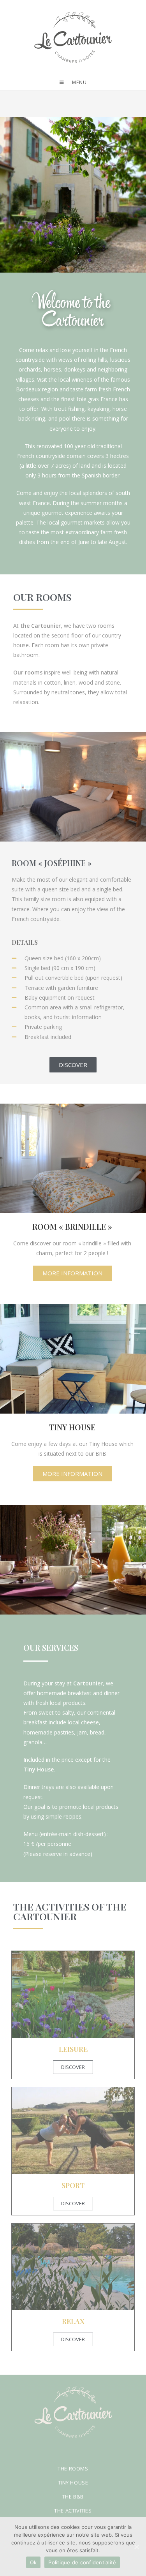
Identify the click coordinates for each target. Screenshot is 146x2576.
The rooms (73, 2469)
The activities (73, 2511)
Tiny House (73, 2483)
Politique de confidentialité (82, 2562)
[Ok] (136, 2547)
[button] (73, 1065)
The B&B (73, 2497)
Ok (33, 2562)
